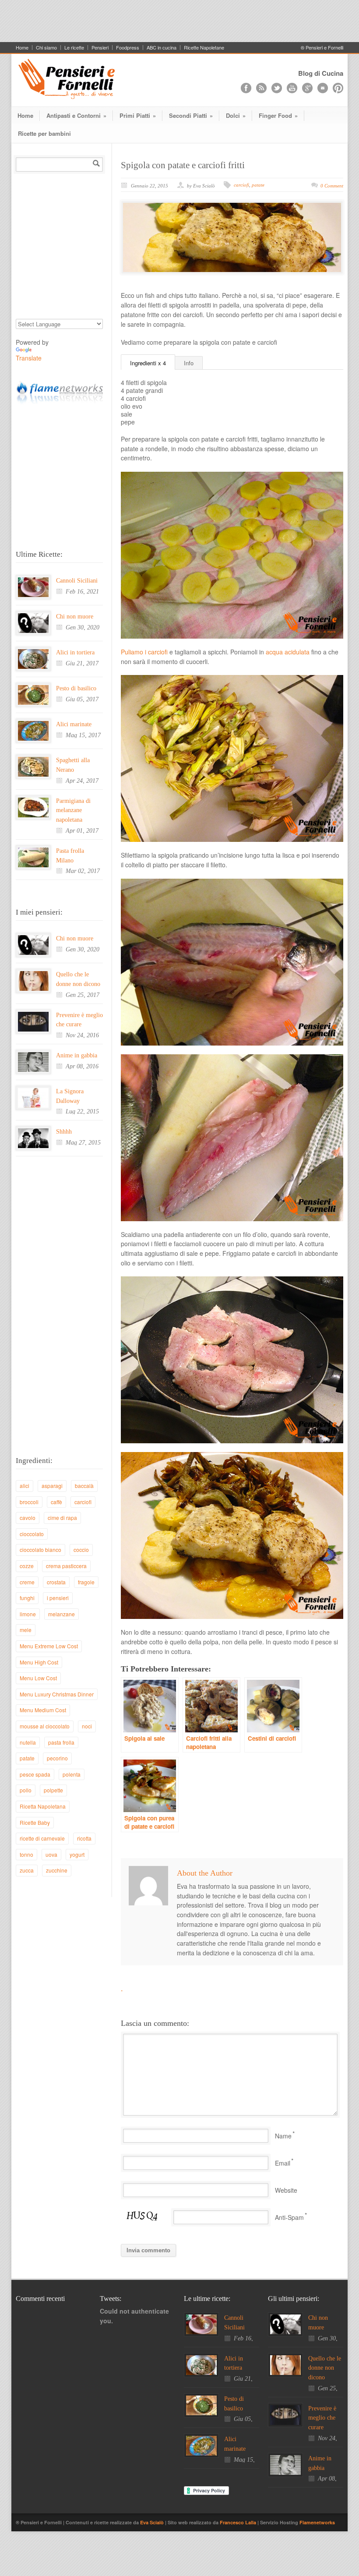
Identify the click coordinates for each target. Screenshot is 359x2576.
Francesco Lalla (239, 2522)
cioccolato (32, 1534)
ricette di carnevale (42, 1838)
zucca (27, 1870)
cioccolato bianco (40, 1549)
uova (51, 1854)
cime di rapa (62, 1518)
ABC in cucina (162, 48)
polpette (53, 1790)
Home (22, 48)
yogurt (77, 1854)
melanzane (62, 1614)
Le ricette (74, 48)
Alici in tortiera (75, 652)
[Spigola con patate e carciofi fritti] (232, 237)
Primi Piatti (138, 115)
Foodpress (128, 48)
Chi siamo (46, 48)
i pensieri (58, 1598)
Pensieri (100, 48)
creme (27, 1582)
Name (283, 2136)
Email (283, 2163)
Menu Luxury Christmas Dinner (57, 1694)
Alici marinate (74, 724)
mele (26, 1630)
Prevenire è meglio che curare (322, 2418)
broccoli (29, 1502)
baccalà (84, 1486)
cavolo (28, 1518)
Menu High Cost (39, 1662)
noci (87, 1726)
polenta (72, 1774)
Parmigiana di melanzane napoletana (73, 810)
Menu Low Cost (38, 1678)
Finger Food (278, 115)
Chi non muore (75, 617)
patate (258, 185)
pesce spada (35, 1774)
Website (286, 2190)
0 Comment (332, 186)
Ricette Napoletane (204, 48)
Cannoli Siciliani (77, 581)
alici (25, 1486)
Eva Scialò (153, 2522)
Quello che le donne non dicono (325, 2368)
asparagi (52, 1486)
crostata (56, 1582)
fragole (86, 1582)
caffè (56, 1502)
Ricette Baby (35, 1822)
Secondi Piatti (191, 115)
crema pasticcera (66, 1566)
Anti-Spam (289, 2217)
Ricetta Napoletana (43, 1806)
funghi (27, 1598)
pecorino (57, 1758)
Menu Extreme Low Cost (49, 1646)
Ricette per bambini (44, 133)
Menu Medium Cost (43, 1710)
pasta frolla (61, 1742)
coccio (81, 1549)
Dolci (236, 115)
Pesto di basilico (76, 688)
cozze (27, 1566)
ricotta (84, 1838)
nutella (28, 1742)
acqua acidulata (288, 652)
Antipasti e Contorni (76, 115)
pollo (26, 1790)
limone (28, 1614)
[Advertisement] (179, 20)
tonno (26, 1854)
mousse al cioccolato (45, 1726)
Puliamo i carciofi (144, 652)
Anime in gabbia (77, 1055)
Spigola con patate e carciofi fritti (183, 165)
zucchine (57, 1870)
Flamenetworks (317, 2522)
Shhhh (64, 1132)
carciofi (241, 185)
